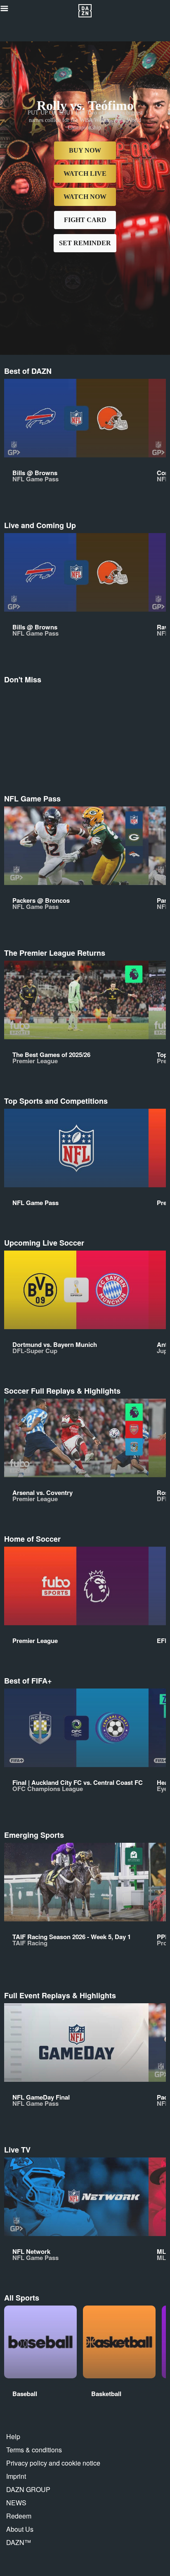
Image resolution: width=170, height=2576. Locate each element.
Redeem (19, 2516)
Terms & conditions (34, 2450)
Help (13, 2436)
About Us (20, 2529)
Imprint (16, 2476)
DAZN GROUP (28, 2489)
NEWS (16, 2503)
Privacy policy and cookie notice (53, 2463)
